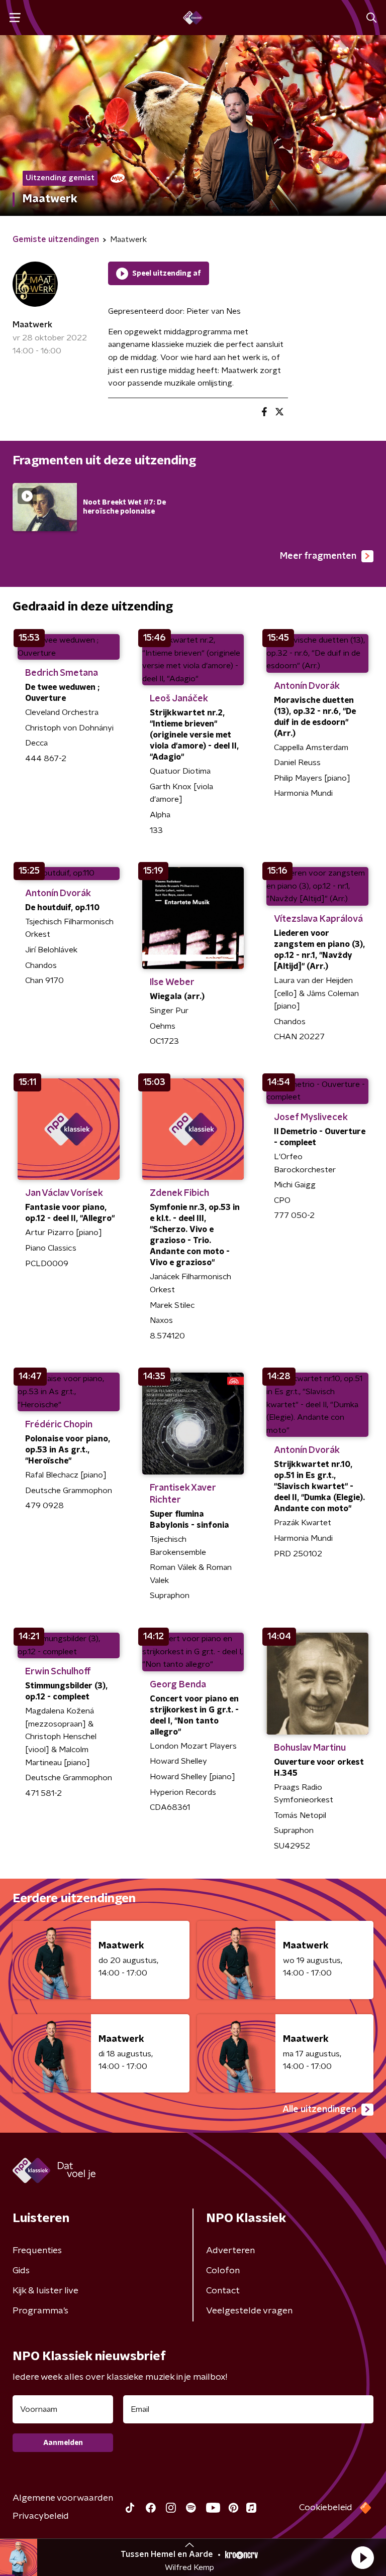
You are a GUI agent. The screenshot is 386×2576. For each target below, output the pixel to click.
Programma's (40, 2311)
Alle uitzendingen (319, 2110)
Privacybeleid (41, 2516)
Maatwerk (32, 325)
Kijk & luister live (45, 2291)
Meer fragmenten (318, 556)
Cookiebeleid (326, 2508)
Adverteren (230, 2251)
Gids (21, 2271)
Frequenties (37, 2251)
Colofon (223, 2271)
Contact (223, 2291)
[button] (362, 2557)
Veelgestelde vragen (249, 2311)
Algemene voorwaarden (63, 2498)
